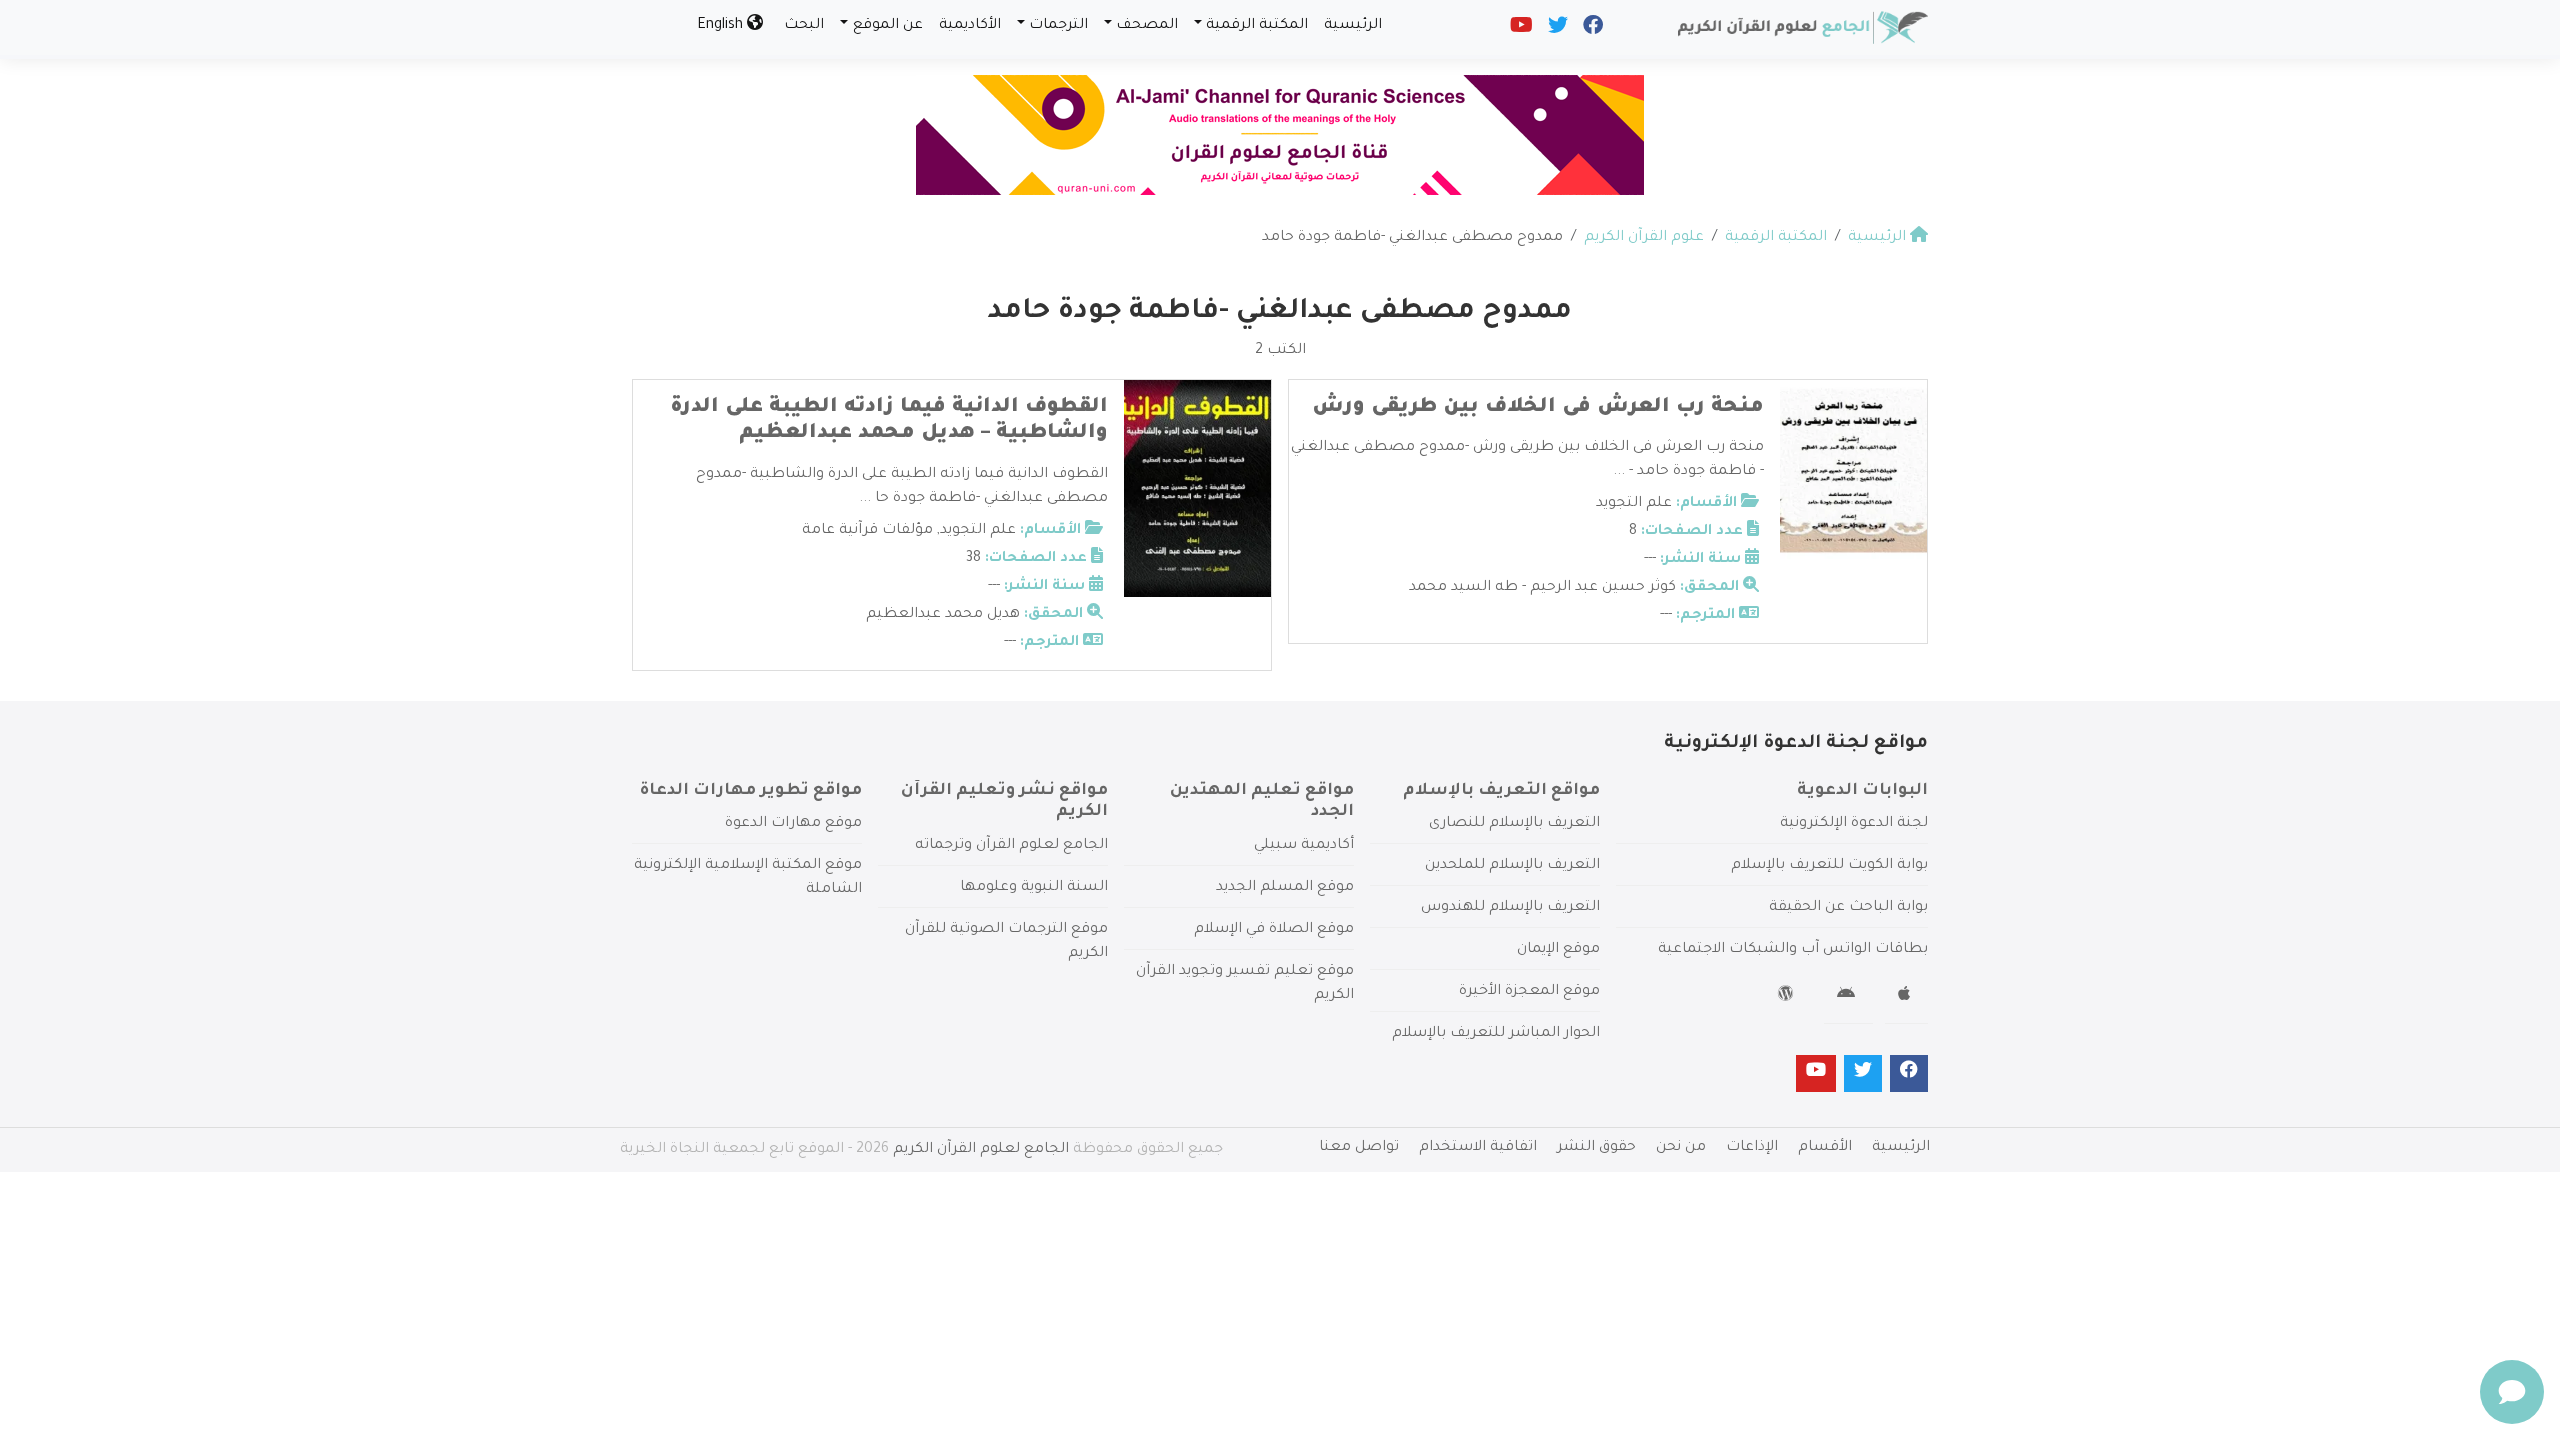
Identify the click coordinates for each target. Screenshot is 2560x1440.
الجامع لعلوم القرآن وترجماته (1011, 846)
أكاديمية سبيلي (1304, 846)
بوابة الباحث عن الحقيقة (1848, 908)
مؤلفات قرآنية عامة (867, 531)
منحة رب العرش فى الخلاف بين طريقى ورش (1538, 408)
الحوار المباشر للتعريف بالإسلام (1496, 1034)
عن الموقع (888, 26)
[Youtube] (1520, 30)
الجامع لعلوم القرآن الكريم (981, 1150)
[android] (1848, 997)
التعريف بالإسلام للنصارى (1514, 824)
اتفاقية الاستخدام (1478, 1148)
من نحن (1681, 1148)
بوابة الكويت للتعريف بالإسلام (1829, 866)
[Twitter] (1556, 30)
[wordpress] (1788, 997)
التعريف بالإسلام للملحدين (1512, 866)
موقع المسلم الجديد (1285, 888)
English (722, 26)
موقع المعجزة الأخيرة (1529, 992)
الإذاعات (1752, 1148)
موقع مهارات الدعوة (793, 824)
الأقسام (1825, 1148)
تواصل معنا (1359, 1148)
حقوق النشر (1596, 1148)
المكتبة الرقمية (1257, 26)
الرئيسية (1353, 26)
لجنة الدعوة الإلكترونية (1854, 824)
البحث (804, 26)
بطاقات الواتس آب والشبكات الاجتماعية (1793, 950)
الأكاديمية (970, 26)
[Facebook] (1591, 30)
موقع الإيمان (1558, 950)
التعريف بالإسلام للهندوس (1510, 908)
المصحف (1147, 26)
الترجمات (1058, 26)
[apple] (1906, 997)
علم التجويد (1634, 504)
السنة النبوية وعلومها (1034, 888)
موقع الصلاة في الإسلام (1274, 930)
